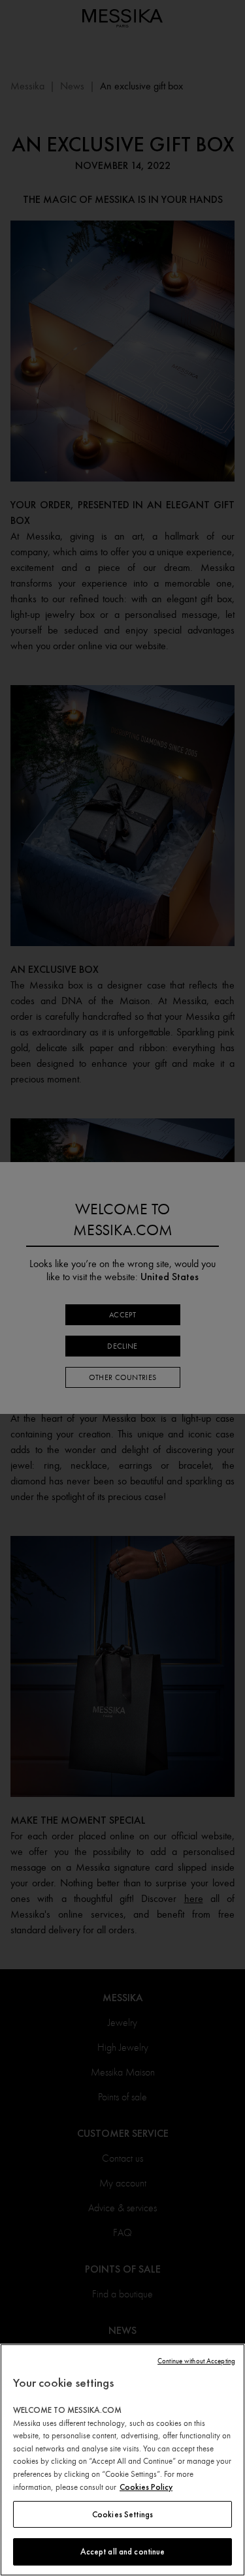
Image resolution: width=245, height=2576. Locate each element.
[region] (122, 2460)
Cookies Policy (146, 2487)
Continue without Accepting (196, 2361)
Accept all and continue (123, 2552)
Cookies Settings (122, 2514)
